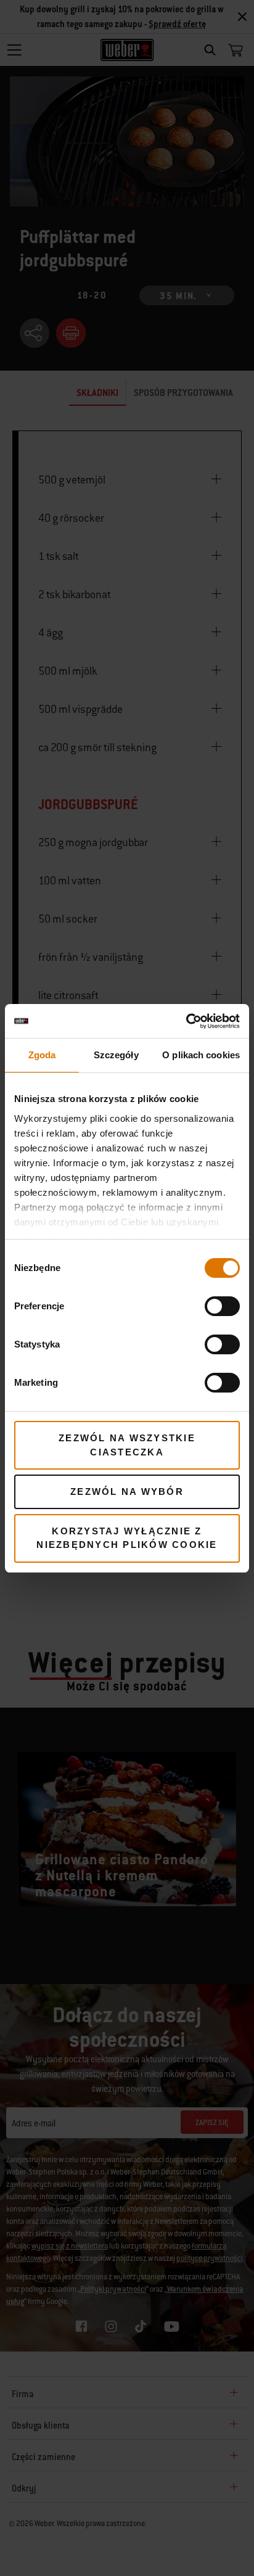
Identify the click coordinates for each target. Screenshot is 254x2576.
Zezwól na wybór (127, 1492)
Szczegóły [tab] (116, 1055)
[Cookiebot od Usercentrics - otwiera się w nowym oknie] (186, 1021)
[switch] (222, 1306)
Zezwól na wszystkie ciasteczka (127, 1445)
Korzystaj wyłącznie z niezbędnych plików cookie (127, 1538)
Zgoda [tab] (42, 1055)
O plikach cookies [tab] (201, 1055)
